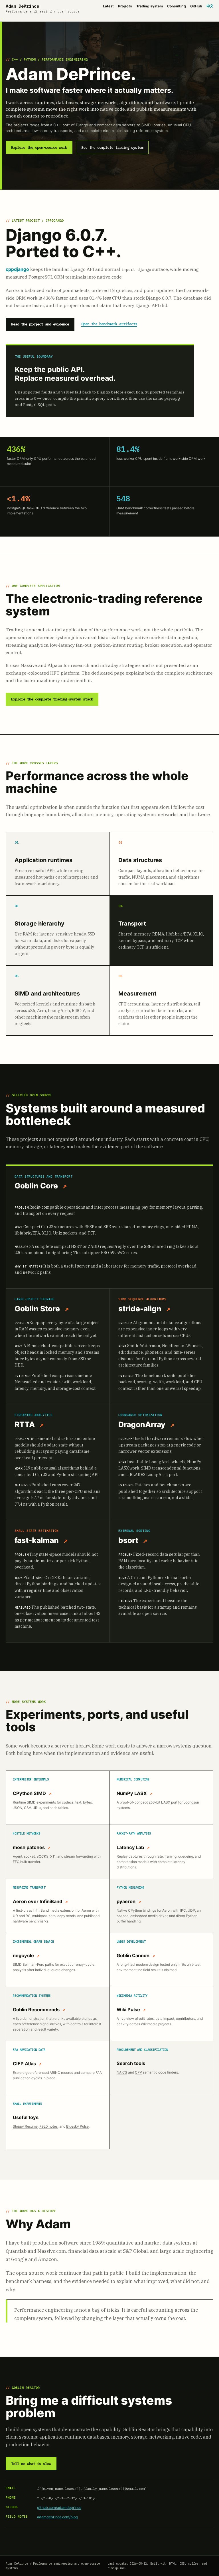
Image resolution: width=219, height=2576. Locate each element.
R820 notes (48, 2126)
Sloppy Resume (25, 2126)
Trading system (150, 6)
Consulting (177, 6)
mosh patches (29, 1847)
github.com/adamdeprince (59, 2508)
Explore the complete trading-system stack (52, 699)
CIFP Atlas (24, 2064)
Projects (125, 6)
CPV (138, 2072)
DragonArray (142, 1424)
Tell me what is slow (31, 2464)
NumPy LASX (132, 1793)
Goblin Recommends (36, 2010)
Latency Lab (130, 1847)
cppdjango (17, 269)
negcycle (23, 1955)
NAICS (122, 2072)
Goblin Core (36, 1186)
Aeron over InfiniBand (37, 1901)
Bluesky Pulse (77, 2126)
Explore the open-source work (39, 148)
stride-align (140, 1308)
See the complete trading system (112, 148)
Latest (108, 6)
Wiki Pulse (128, 2010)
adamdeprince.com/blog (57, 2517)
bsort (128, 1540)
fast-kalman (37, 1540)
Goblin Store (37, 1308)
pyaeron (126, 1901)
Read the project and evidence (40, 324)
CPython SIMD (29, 1793)
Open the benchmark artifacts (109, 324)
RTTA (25, 1424)
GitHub (196, 6)
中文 (210, 6)
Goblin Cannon (133, 1955)
